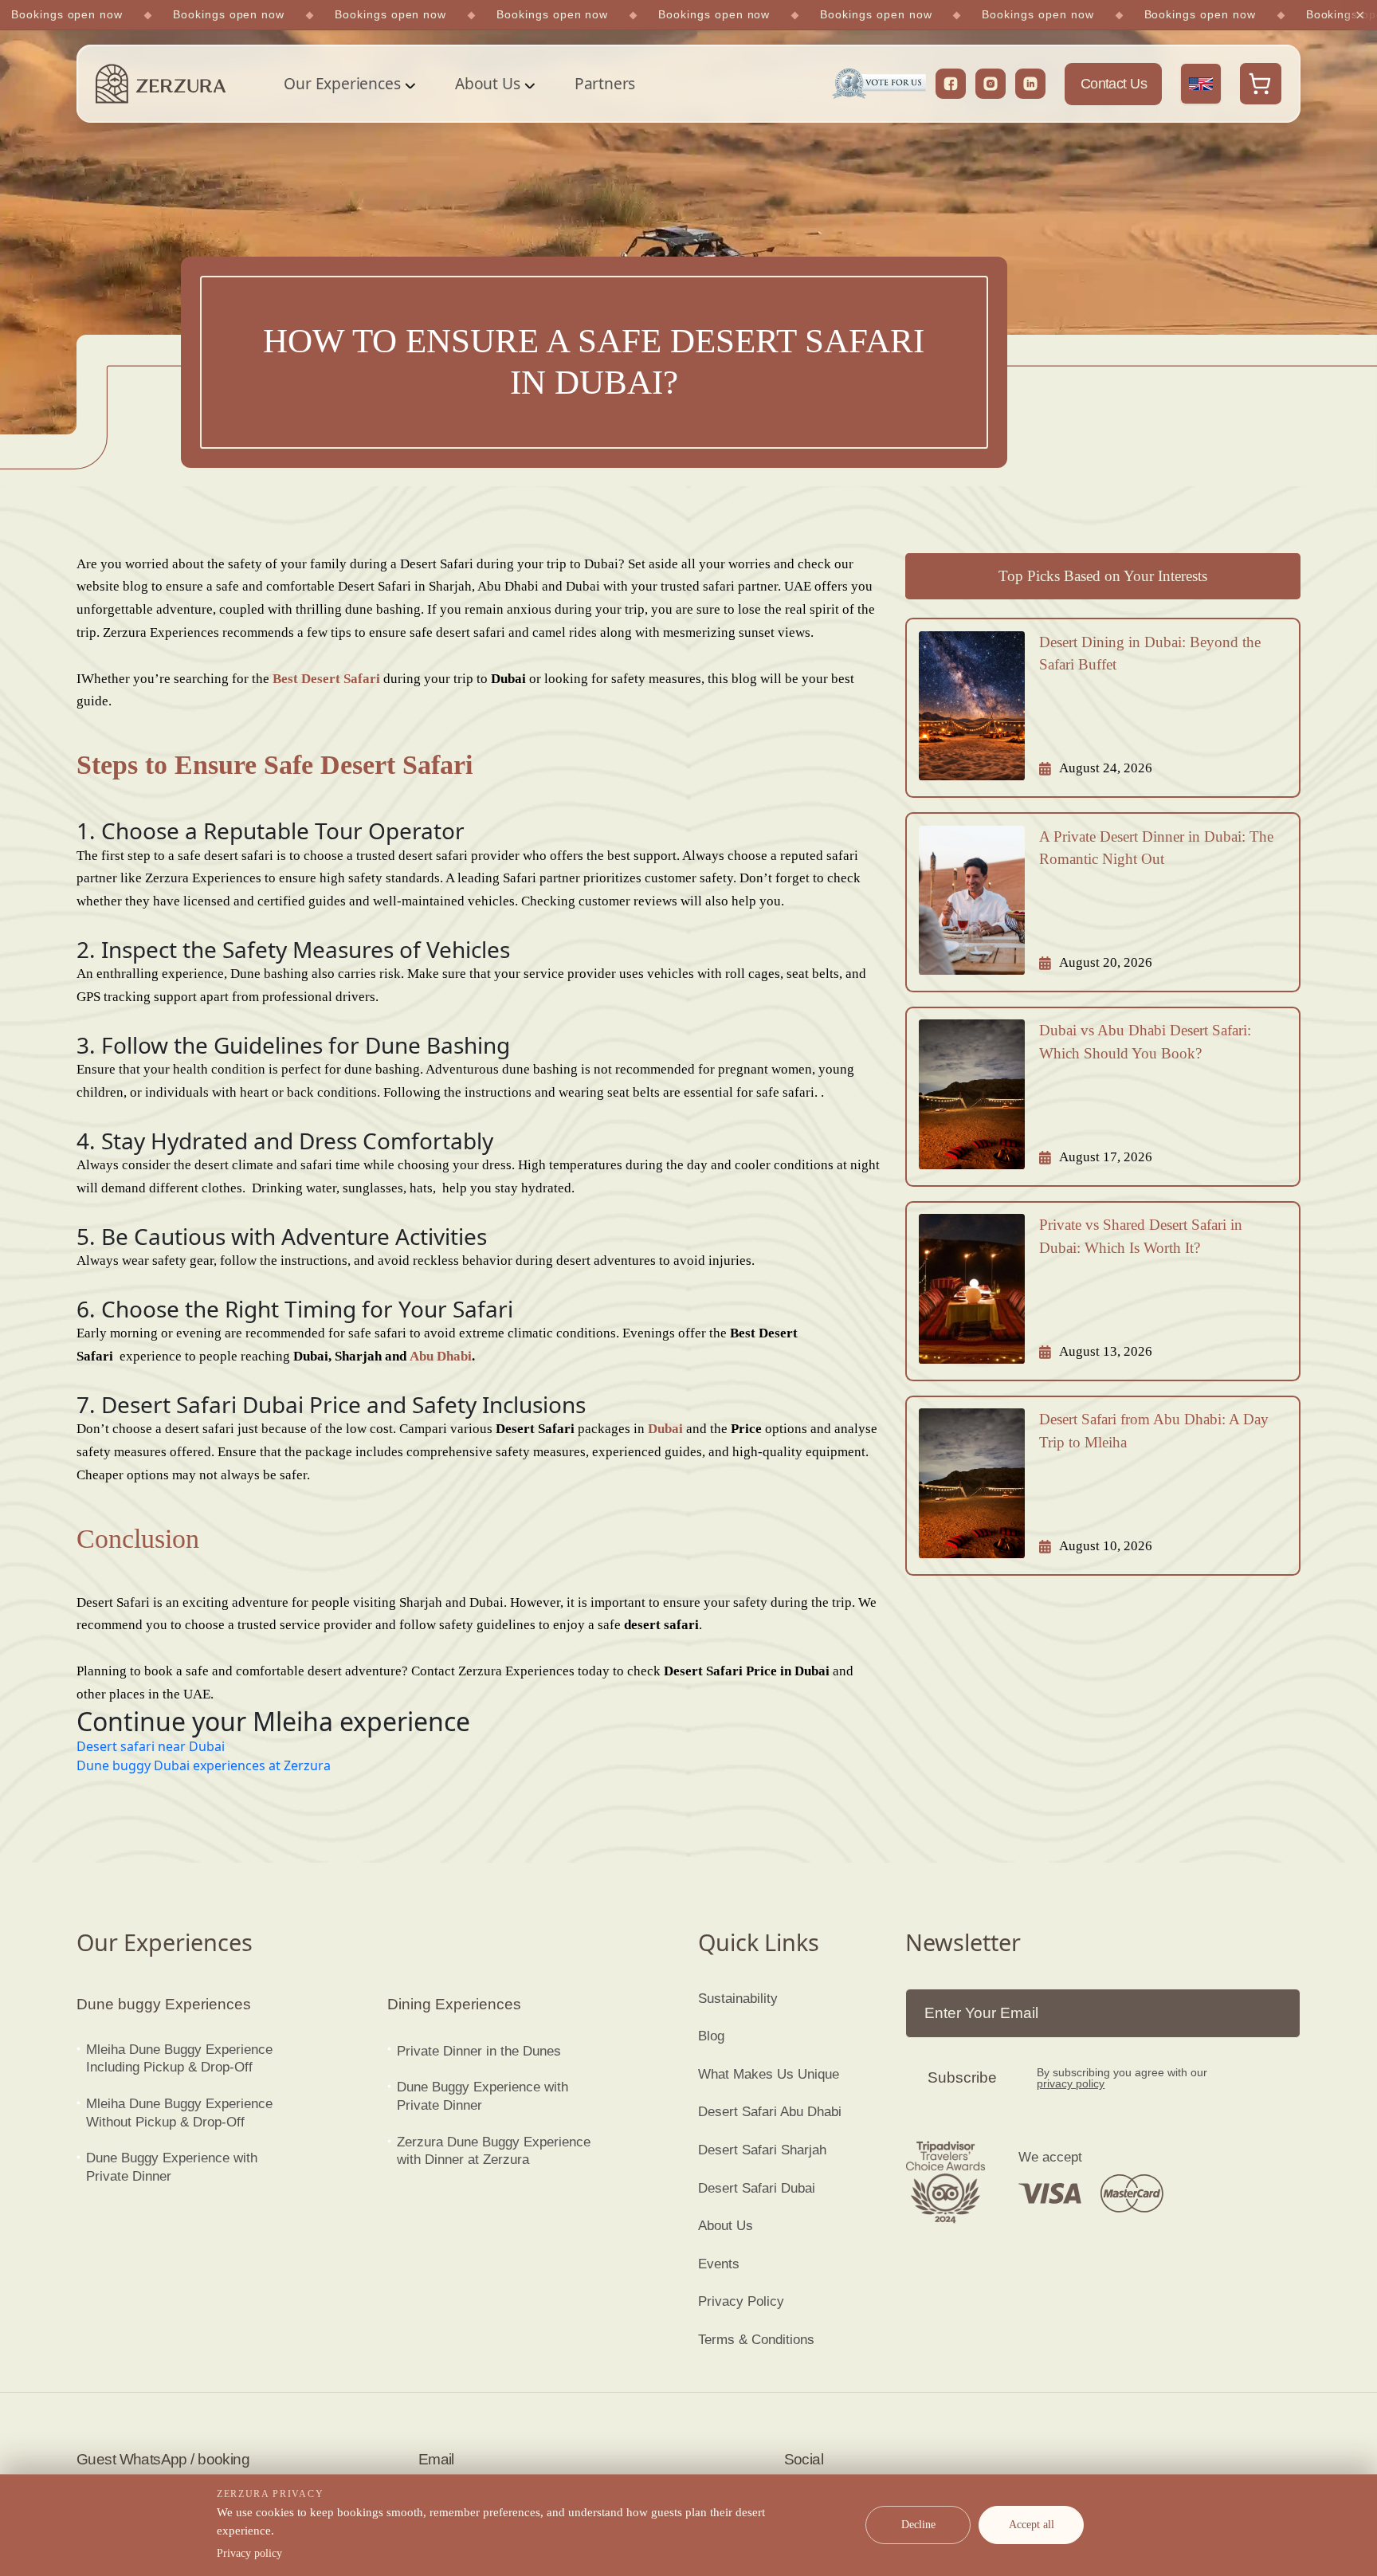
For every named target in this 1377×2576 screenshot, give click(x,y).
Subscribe (962, 2077)
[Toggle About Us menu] (528, 84)
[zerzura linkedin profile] (1030, 84)
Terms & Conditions (756, 2340)
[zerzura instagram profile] (991, 84)
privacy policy (1071, 2083)
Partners (605, 83)
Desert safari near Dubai (151, 1746)
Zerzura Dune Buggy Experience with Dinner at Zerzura (494, 2151)
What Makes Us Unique (769, 2074)
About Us (487, 83)
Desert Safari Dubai (757, 2188)
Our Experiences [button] (342, 83)
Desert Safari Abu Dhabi (770, 2112)
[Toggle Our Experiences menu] (409, 84)
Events (719, 2264)
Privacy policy (249, 2553)
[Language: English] (1201, 84)
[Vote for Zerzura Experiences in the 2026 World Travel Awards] (879, 84)
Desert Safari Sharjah (762, 2150)
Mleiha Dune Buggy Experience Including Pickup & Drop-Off (179, 2059)
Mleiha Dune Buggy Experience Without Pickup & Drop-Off (179, 2113)
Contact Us (1114, 84)
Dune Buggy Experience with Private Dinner (172, 2167)
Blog (711, 2036)
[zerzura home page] (161, 84)
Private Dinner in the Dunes (479, 2051)
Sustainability (738, 1999)
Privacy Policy (741, 2301)
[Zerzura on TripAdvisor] (945, 2182)
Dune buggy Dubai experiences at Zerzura (204, 1765)
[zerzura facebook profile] (951, 84)
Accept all (1032, 2525)
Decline (918, 2525)
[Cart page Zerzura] (1261, 84)
